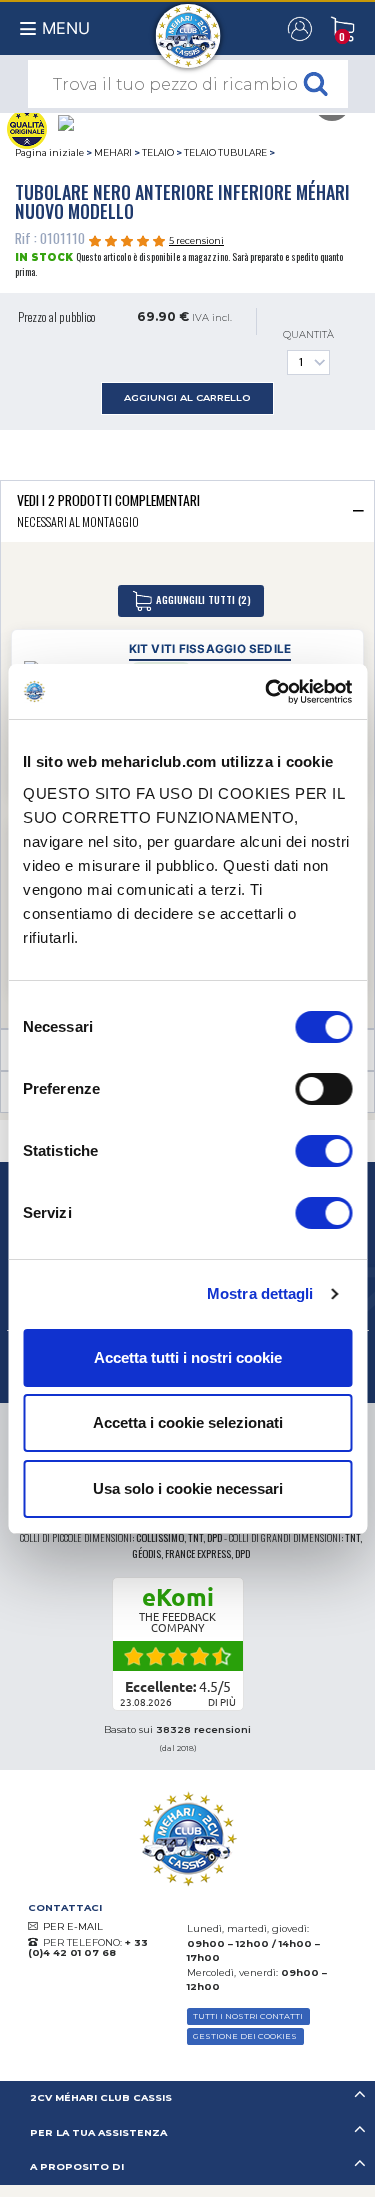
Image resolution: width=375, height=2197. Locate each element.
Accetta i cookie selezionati (188, 1422)
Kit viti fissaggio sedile (210, 649)
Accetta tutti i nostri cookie (188, 1357)
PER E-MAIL (73, 1926)
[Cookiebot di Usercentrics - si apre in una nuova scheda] (267, 692)
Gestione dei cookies (245, 2036)
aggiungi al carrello (187, 397)
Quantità (308, 334)
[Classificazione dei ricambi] (26, 127)
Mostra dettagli (260, 1293)
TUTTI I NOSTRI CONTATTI (248, 2016)
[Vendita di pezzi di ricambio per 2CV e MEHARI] (187, 26)
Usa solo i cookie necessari (188, 1488)
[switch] (323, 1089)
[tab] (187, 511)
